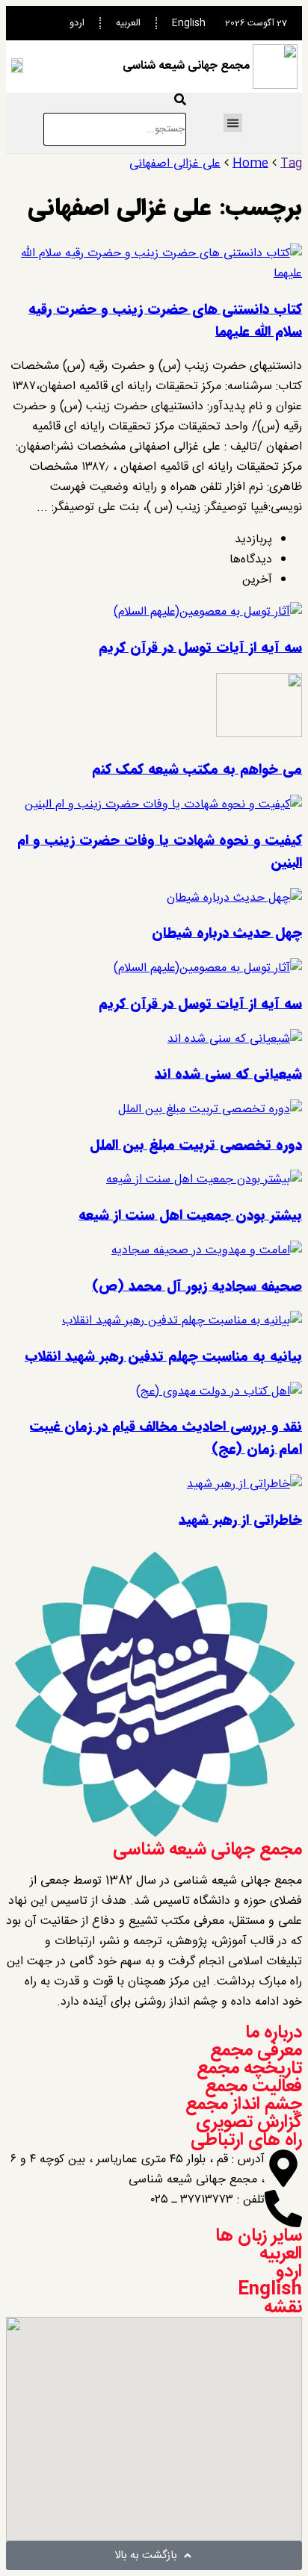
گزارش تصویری (249, 2123)
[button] (233, 123)
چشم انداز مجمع (244, 2105)
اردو (77, 23)
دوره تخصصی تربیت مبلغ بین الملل (196, 1145)
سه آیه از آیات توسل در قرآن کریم (200, 648)
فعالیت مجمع (253, 2087)
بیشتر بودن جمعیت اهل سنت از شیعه (190, 1215)
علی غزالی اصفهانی (175, 164)
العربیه (128, 23)
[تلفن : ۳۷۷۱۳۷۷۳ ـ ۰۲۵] (283, 2209)
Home (250, 164)
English (189, 23)
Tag (291, 164)
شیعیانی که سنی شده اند (228, 1074)
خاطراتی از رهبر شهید (240, 1520)
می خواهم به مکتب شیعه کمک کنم (197, 769)
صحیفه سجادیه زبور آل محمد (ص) (197, 1286)
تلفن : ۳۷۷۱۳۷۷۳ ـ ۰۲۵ (208, 2200)
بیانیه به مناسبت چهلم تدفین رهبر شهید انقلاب (163, 1356)
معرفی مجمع (256, 2051)
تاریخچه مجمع (249, 2069)
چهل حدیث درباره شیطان (227, 933)
